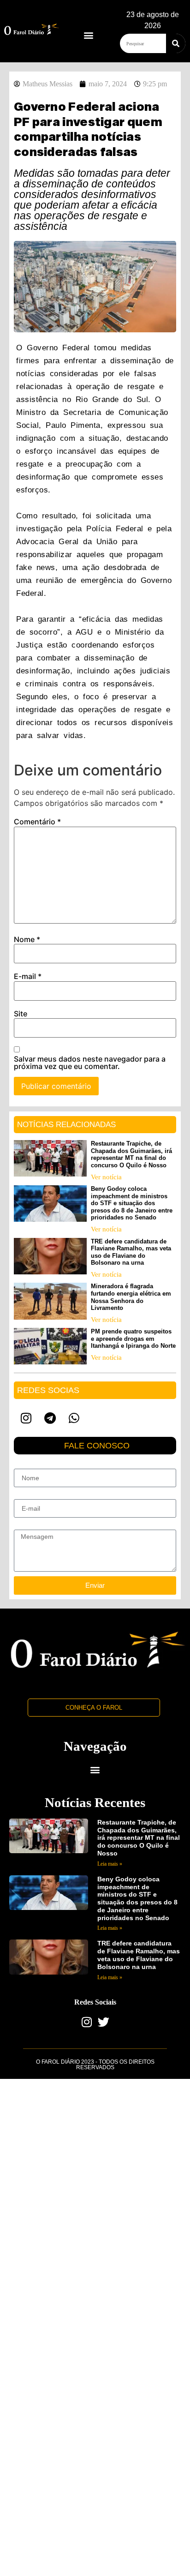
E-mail (28, 976)
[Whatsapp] (74, 1418)
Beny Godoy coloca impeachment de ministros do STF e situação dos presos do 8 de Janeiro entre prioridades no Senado (132, 1203)
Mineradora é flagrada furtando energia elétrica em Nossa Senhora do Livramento (131, 1297)
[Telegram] (50, 1418)
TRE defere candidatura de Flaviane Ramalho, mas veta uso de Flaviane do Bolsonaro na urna (131, 1252)
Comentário (37, 822)
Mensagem (30, 1526)
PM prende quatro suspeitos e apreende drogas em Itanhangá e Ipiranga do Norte (133, 1339)
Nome (27, 939)
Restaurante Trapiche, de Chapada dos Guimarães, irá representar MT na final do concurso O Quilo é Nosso (131, 1154)
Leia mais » (110, 1864)
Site (21, 1014)
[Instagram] (26, 1418)
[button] (88, 35)
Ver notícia (106, 1177)
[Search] (176, 43)
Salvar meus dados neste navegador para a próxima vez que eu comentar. (90, 1063)
